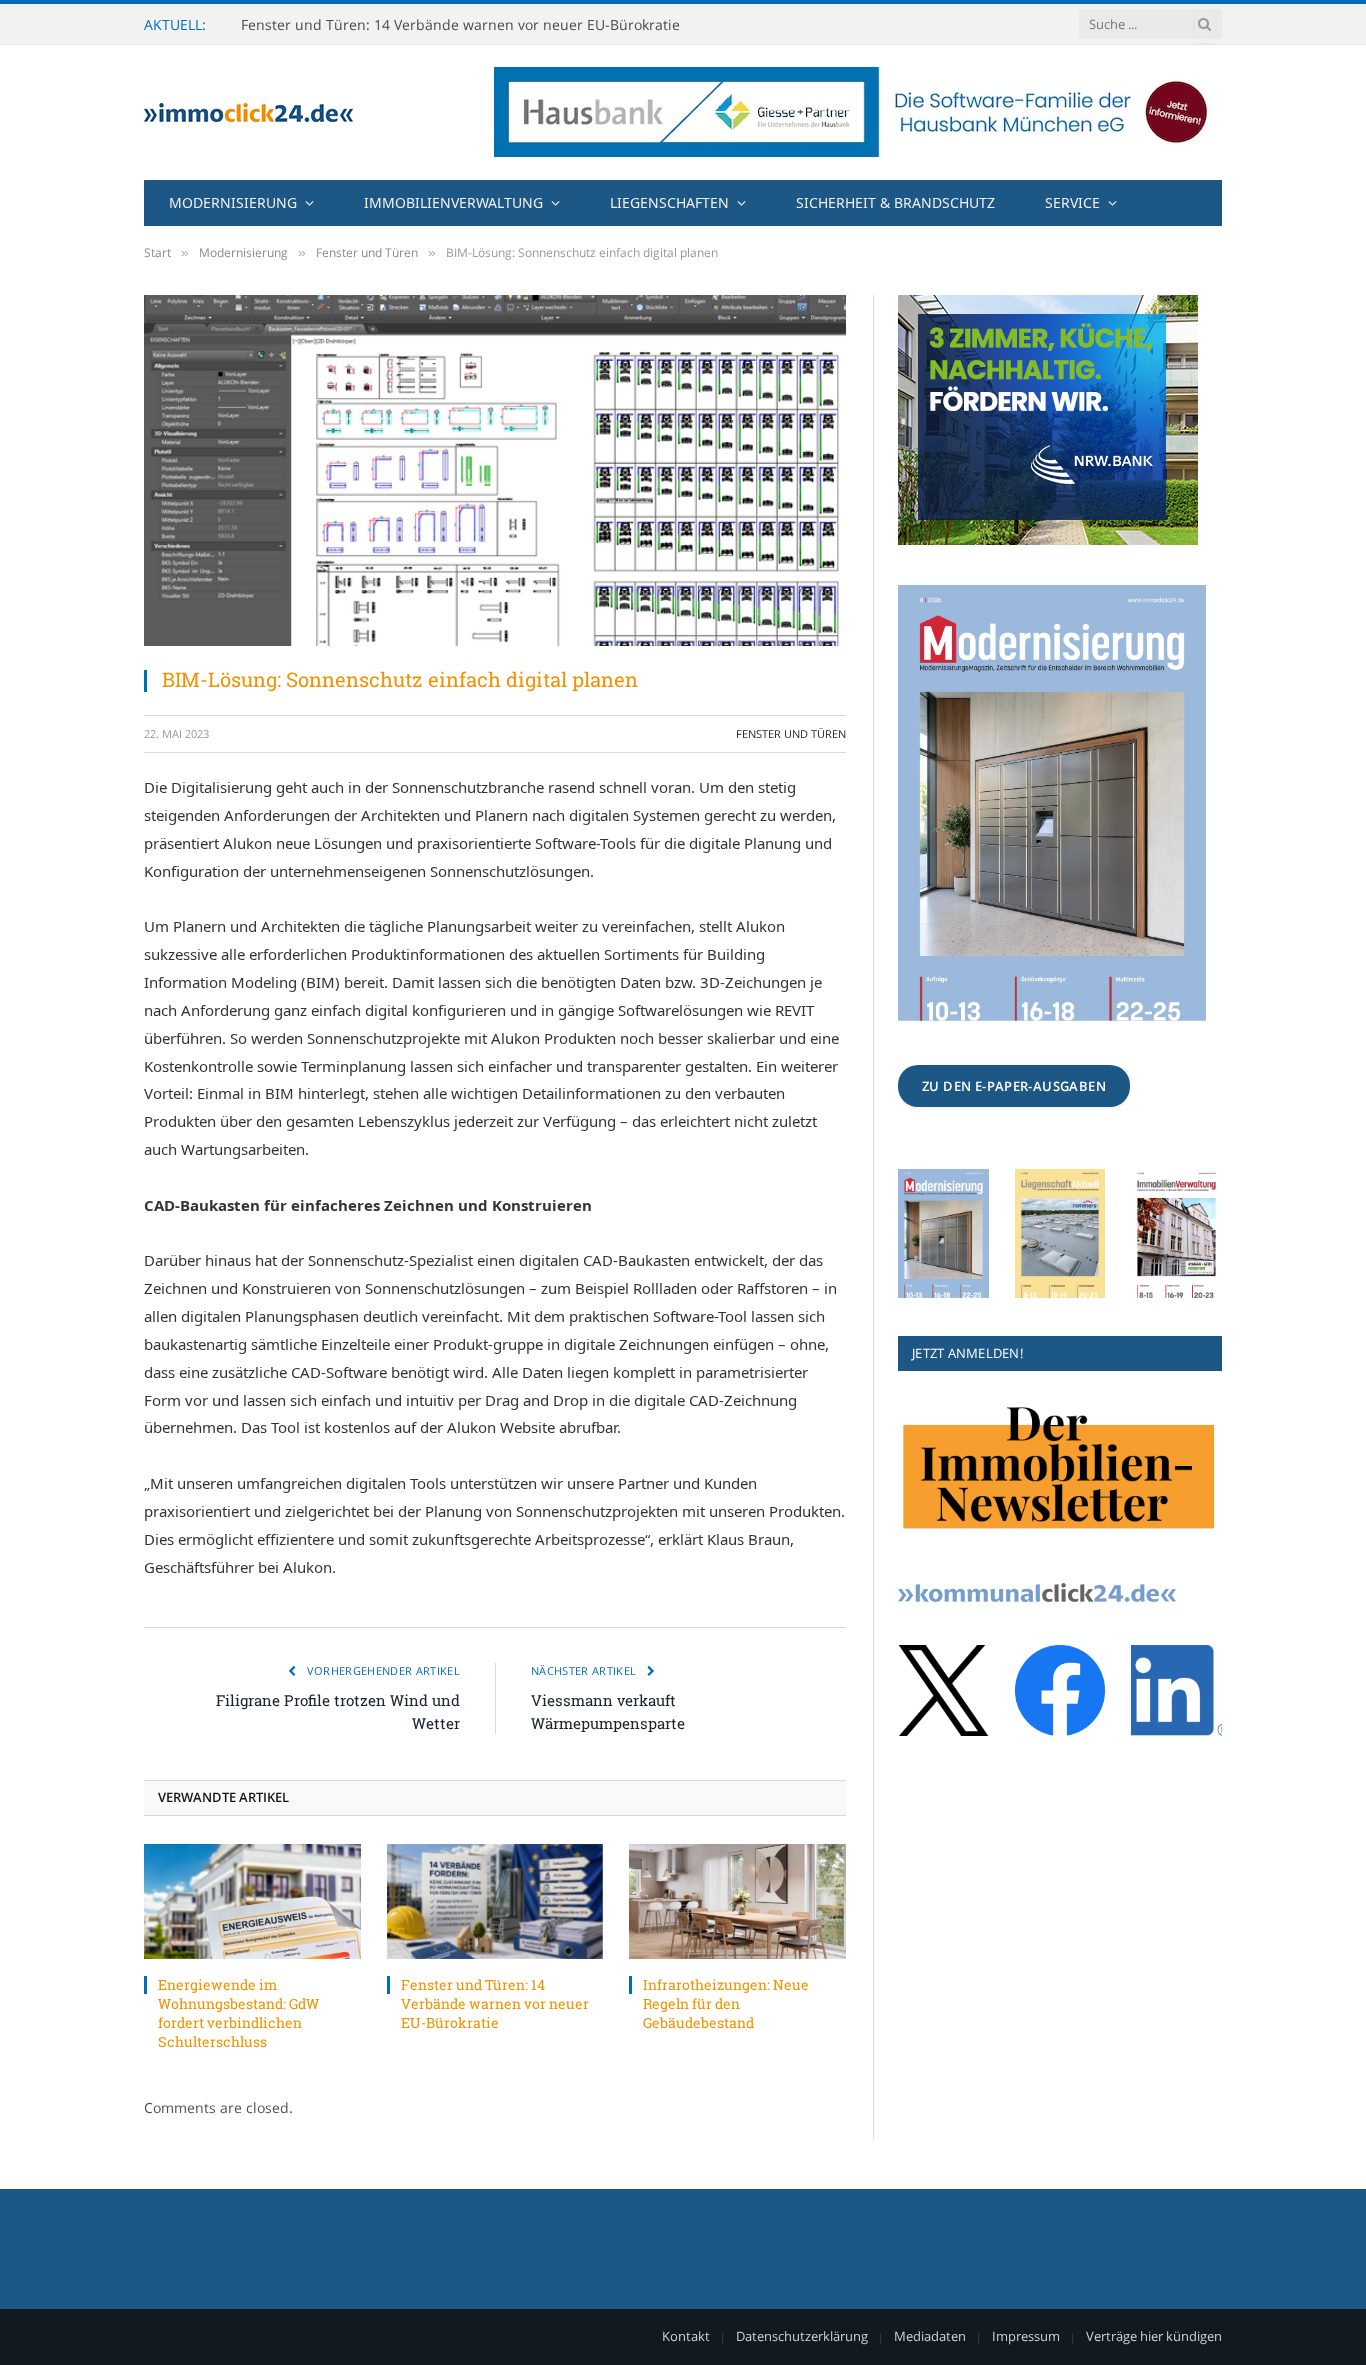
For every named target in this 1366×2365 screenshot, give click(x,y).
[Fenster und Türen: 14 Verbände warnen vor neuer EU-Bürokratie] (495, 1901)
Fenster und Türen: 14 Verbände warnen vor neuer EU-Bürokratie (460, 25)
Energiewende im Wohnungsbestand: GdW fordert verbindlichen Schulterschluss (238, 2013)
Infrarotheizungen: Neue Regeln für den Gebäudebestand (726, 2003)
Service (1072, 202)
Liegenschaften (669, 202)
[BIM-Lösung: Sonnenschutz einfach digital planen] (495, 470)
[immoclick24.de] (248, 112)
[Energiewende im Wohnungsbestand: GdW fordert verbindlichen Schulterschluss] (252, 1901)
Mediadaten (930, 2336)
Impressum (1026, 2336)
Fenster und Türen (791, 733)
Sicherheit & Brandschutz (895, 202)
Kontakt (686, 2336)
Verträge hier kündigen (1154, 2336)
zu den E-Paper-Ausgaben (1014, 1086)
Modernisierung (233, 202)
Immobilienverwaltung (453, 202)
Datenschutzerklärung (802, 2336)
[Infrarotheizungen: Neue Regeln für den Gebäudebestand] (737, 1901)
